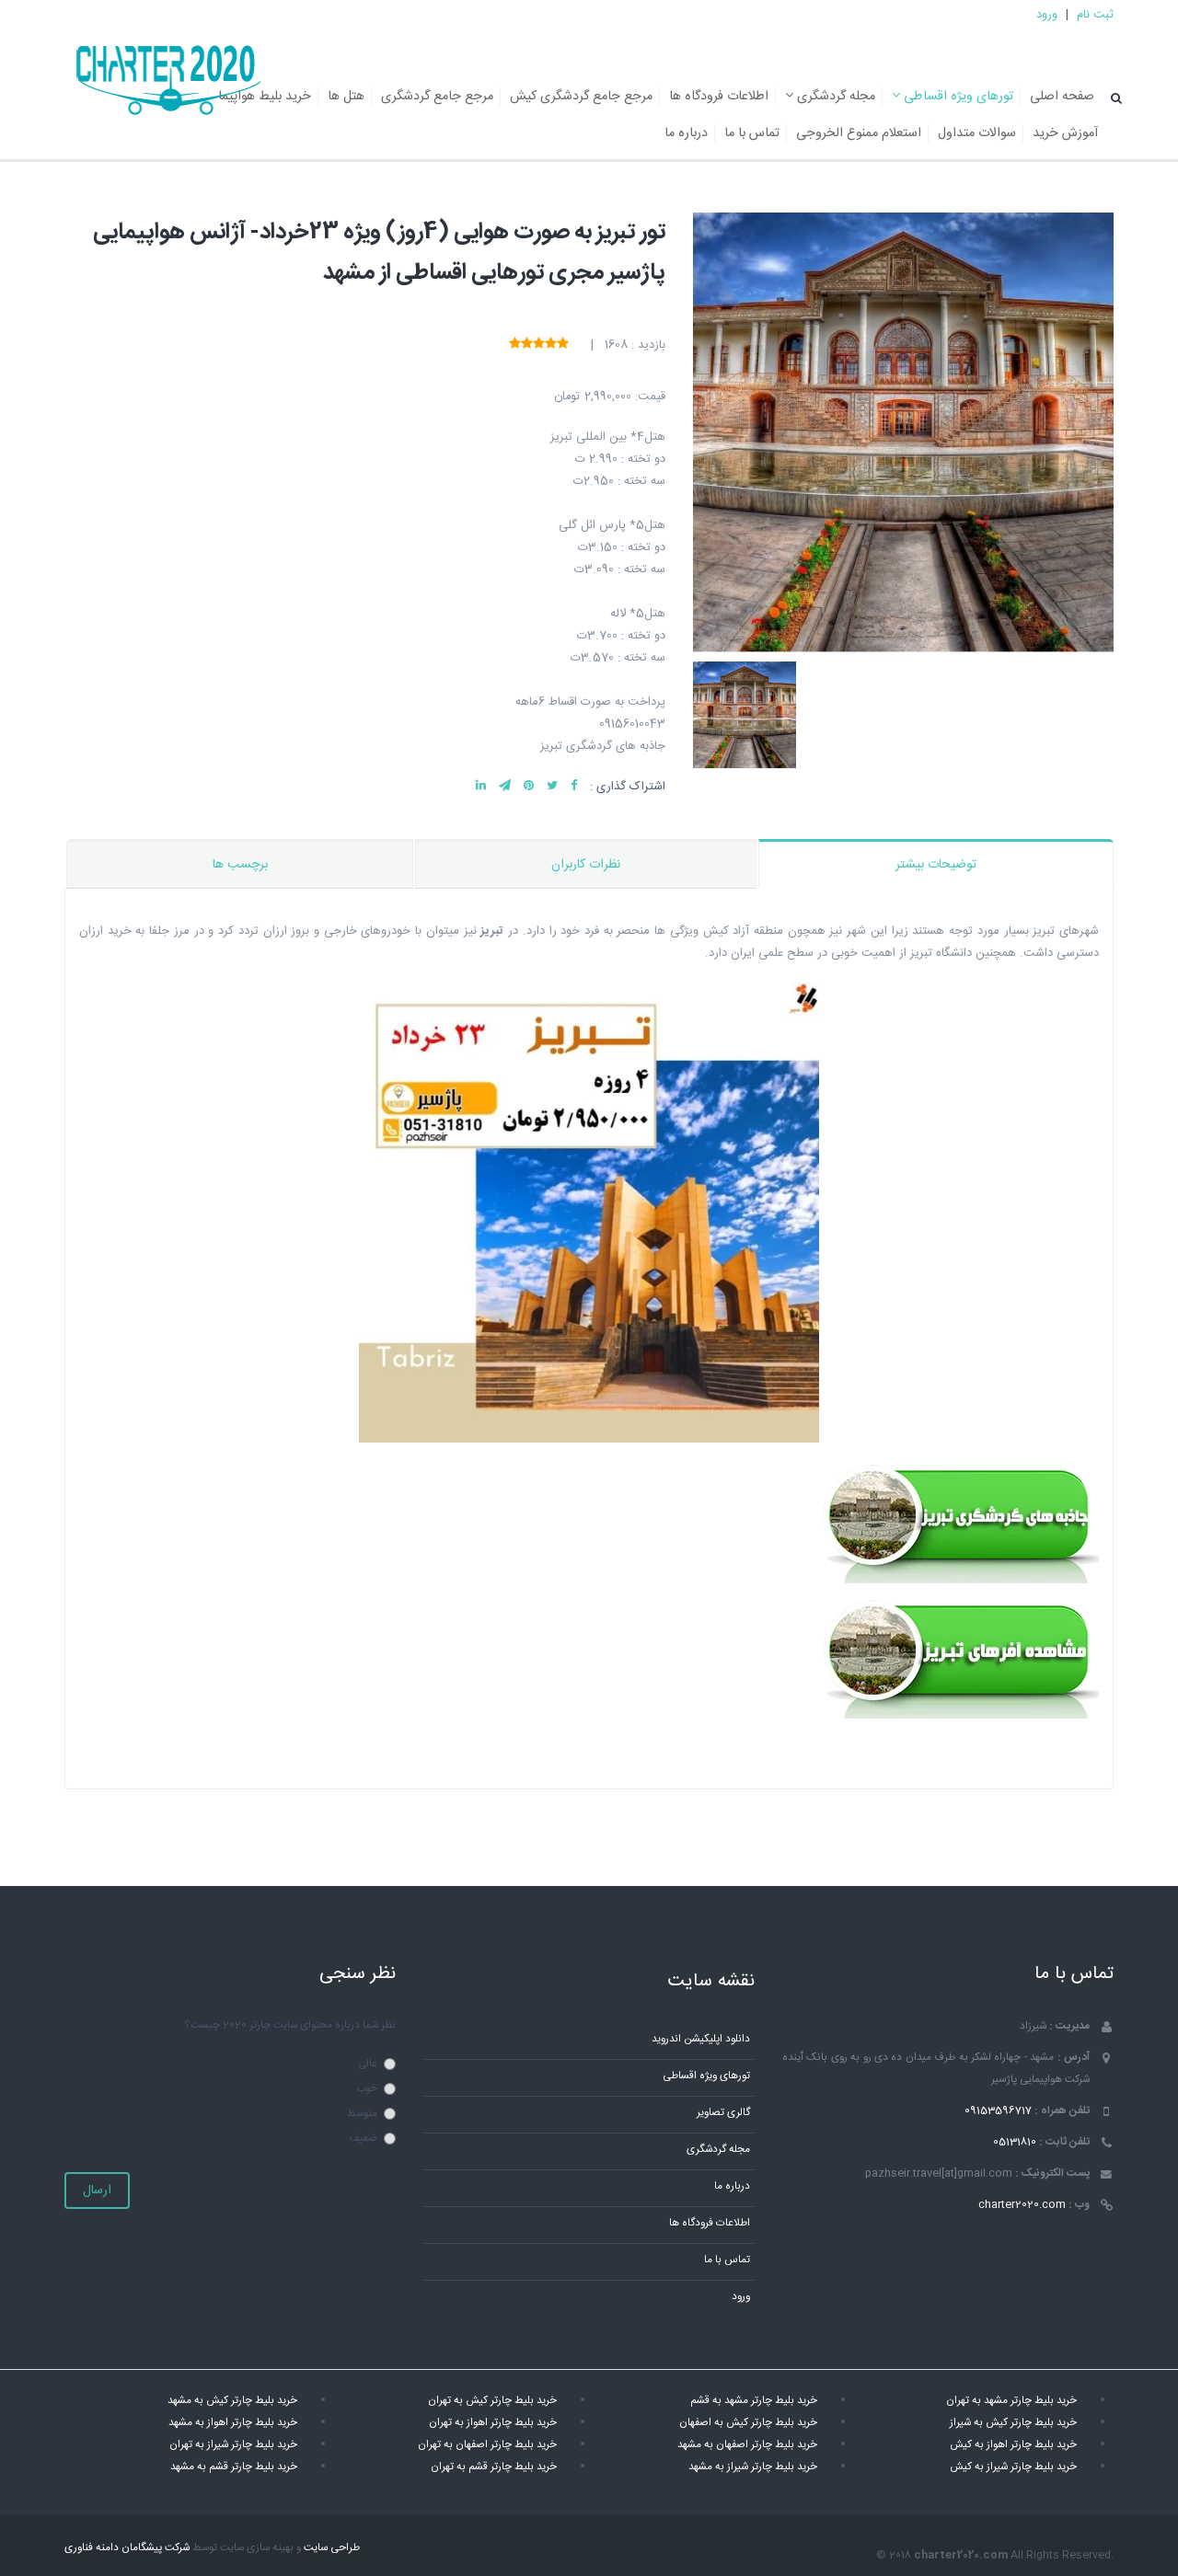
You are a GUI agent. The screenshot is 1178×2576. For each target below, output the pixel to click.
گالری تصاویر (723, 2113)
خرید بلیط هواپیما (265, 97)
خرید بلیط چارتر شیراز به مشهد (753, 2467)
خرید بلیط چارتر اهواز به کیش (1013, 2445)
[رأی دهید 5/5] (515, 345)
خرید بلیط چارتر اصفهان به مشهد (747, 2445)
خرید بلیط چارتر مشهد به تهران (1011, 2401)
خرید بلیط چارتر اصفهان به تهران (487, 2445)
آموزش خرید (1065, 133)
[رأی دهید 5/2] (551, 345)
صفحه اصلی (1062, 97)
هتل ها (346, 97)
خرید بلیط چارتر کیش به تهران (492, 2401)
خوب (367, 2089)
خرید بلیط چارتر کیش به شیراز (1013, 2423)
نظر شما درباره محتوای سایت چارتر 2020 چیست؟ (290, 2025)
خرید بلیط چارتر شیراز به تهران (233, 2445)
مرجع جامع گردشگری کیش (581, 97)
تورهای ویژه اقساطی (957, 97)
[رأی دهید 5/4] (527, 345)
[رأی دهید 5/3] (539, 345)
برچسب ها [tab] (240, 865)
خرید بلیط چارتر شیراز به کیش (1013, 2467)
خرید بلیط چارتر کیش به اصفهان (748, 2423)
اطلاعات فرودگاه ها (719, 97)
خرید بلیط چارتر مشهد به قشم (754, 2401)
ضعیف (363, 2139)
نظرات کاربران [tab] (586, 865)
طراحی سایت (332, 2548)
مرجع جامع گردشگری (437, 97)
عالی (368, 2064)
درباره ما (686, 133)
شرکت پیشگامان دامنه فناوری (127, 2548)
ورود (1047, 15)
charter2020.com (1022, 2205)
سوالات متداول (977, 133)
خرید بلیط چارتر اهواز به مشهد (233, 2423)
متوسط (362, 2114)
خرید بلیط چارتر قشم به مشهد (234, 2467)
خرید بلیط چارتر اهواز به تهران (493, 2423)
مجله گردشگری (834, 97)
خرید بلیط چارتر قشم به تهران (494, 2467)
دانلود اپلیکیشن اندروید (701, 2039)
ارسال (97, 2191)
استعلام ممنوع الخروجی (859, 133)
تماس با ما (752, 133)
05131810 (1015, 2142)
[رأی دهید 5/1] (563, 345)
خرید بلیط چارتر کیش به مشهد (232, 2401)
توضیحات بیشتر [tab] (936, 865)
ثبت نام (1095, 15)
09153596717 (998, 2111)
